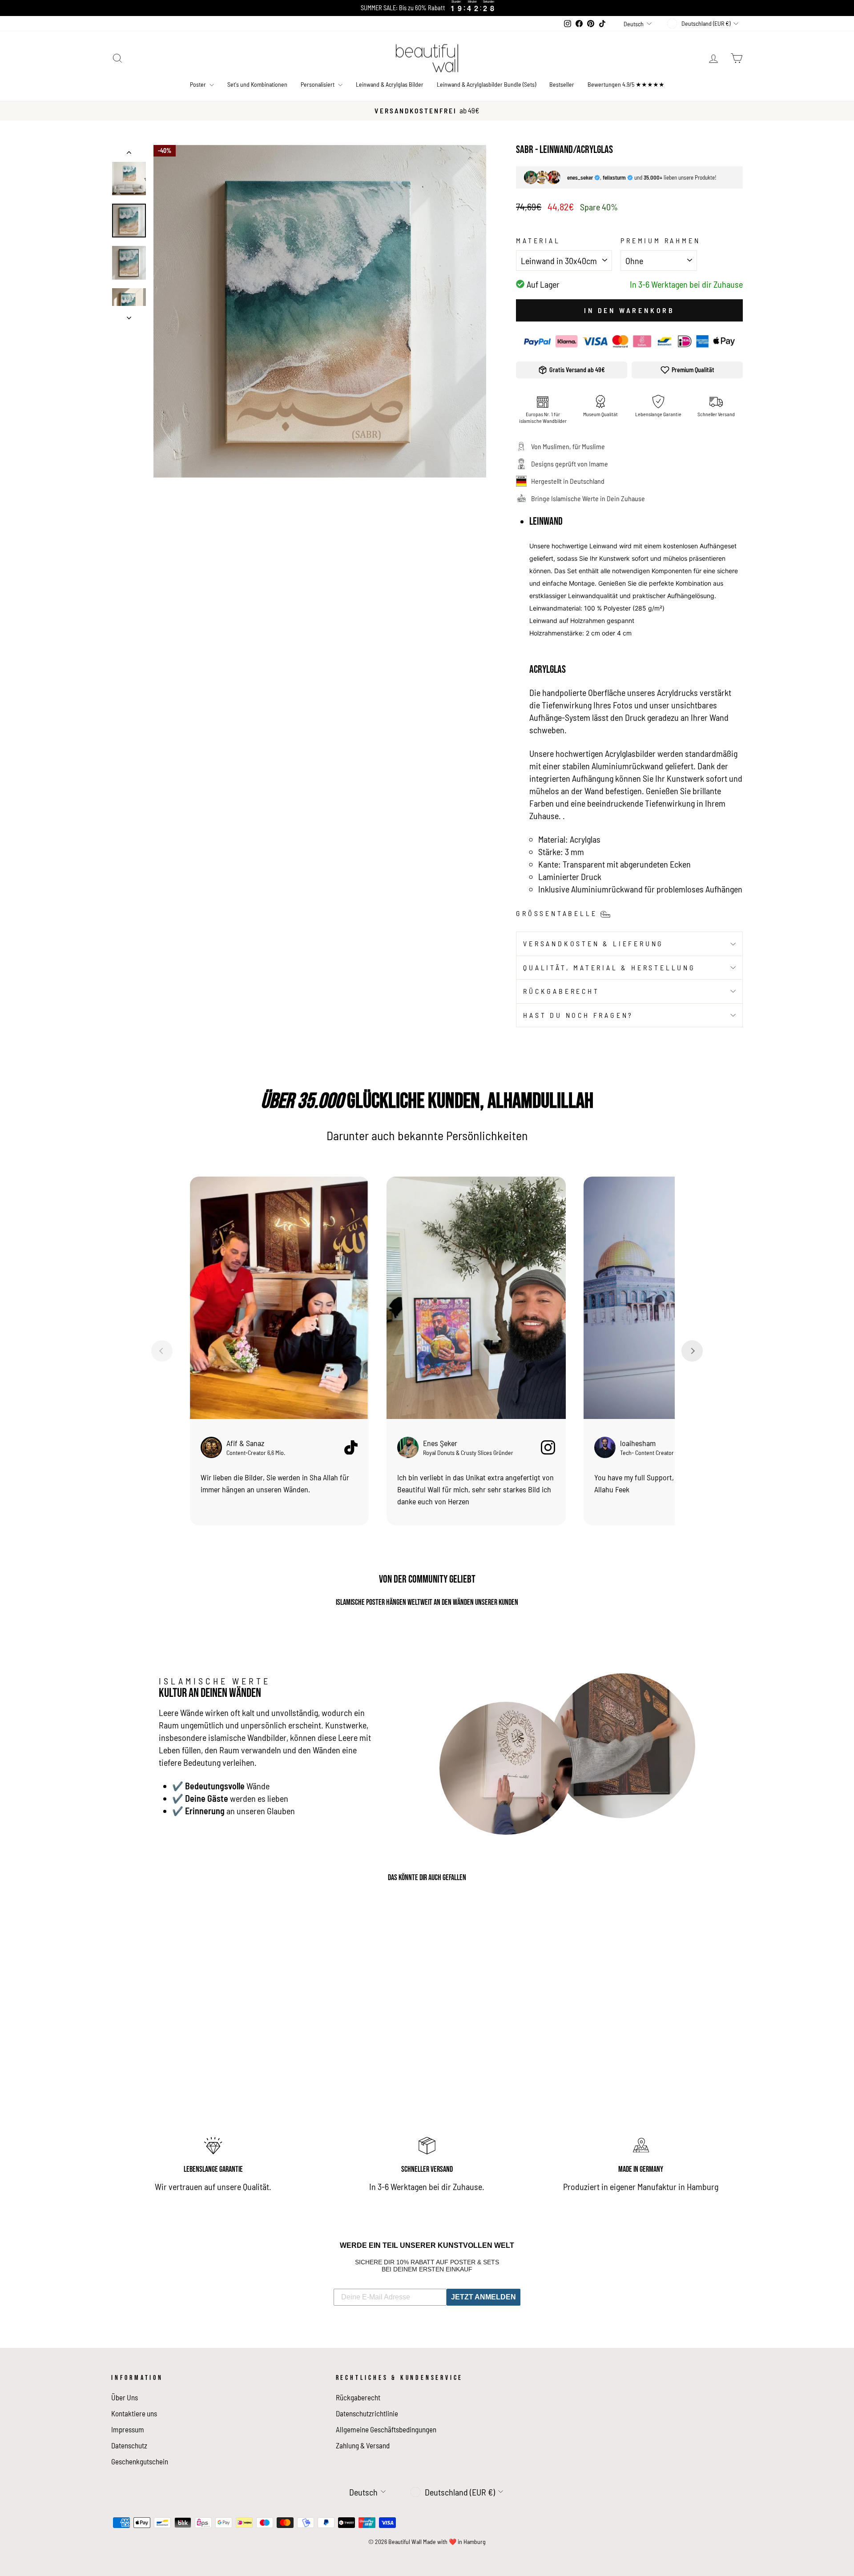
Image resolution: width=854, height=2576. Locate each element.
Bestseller (562, 84)
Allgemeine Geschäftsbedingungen (386, 2429)
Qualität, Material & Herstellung (609, 967)
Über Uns (125, 2397)
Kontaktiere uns (134, 2413)
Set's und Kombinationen (257, 84)
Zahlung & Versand (363, 2445)
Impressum (128, 2429)
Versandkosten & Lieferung (593, 943)
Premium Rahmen (660, 240)
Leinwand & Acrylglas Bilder (390, 84)
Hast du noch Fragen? (578, 1015)
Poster (199, 84)
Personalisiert (318, 84)
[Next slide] (692, 1351)
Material (538, 240)
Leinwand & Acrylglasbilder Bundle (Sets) (486, 84)
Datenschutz (129, 2445)
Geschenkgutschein (140, 2461)
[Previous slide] (162, 1351)
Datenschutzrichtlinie (367, 2413)
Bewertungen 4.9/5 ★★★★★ (626, 84)
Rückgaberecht (561, 991)
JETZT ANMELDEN (483, 2297)
